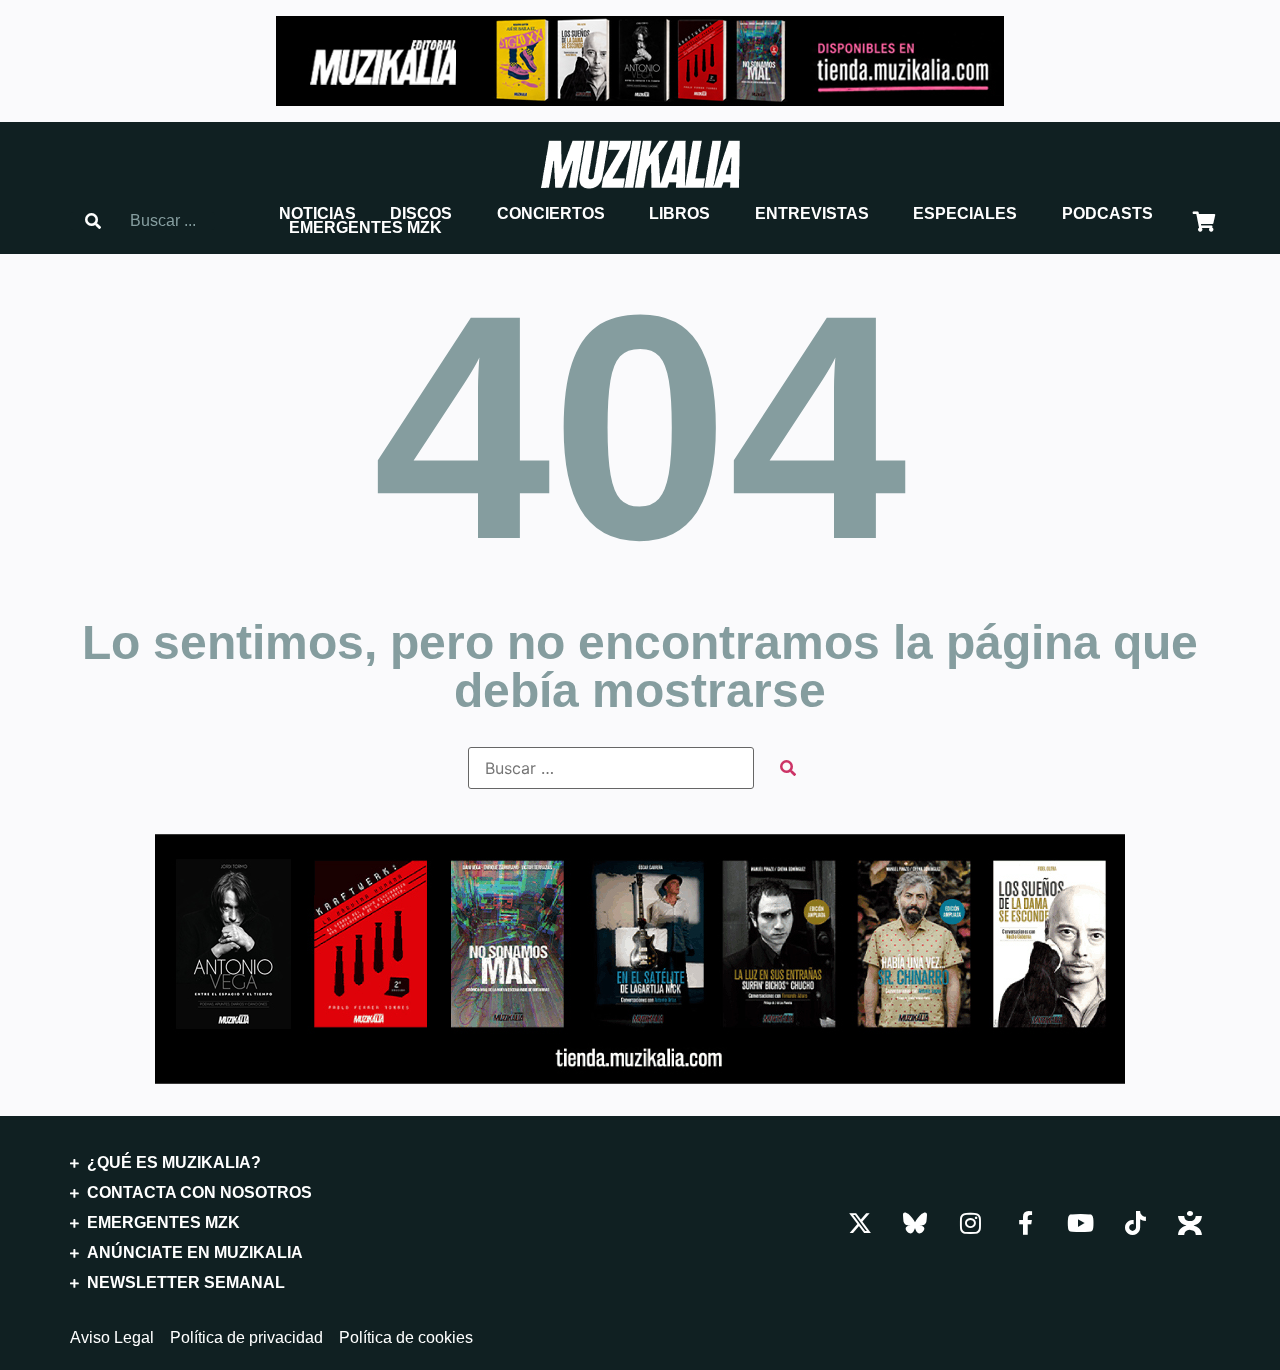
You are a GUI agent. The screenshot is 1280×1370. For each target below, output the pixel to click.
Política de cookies (406, 1338)
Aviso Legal (112, 1338)
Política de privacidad (246, 1338)
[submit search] (788, 768)
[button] (317, 214)
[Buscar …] (611, 768)
